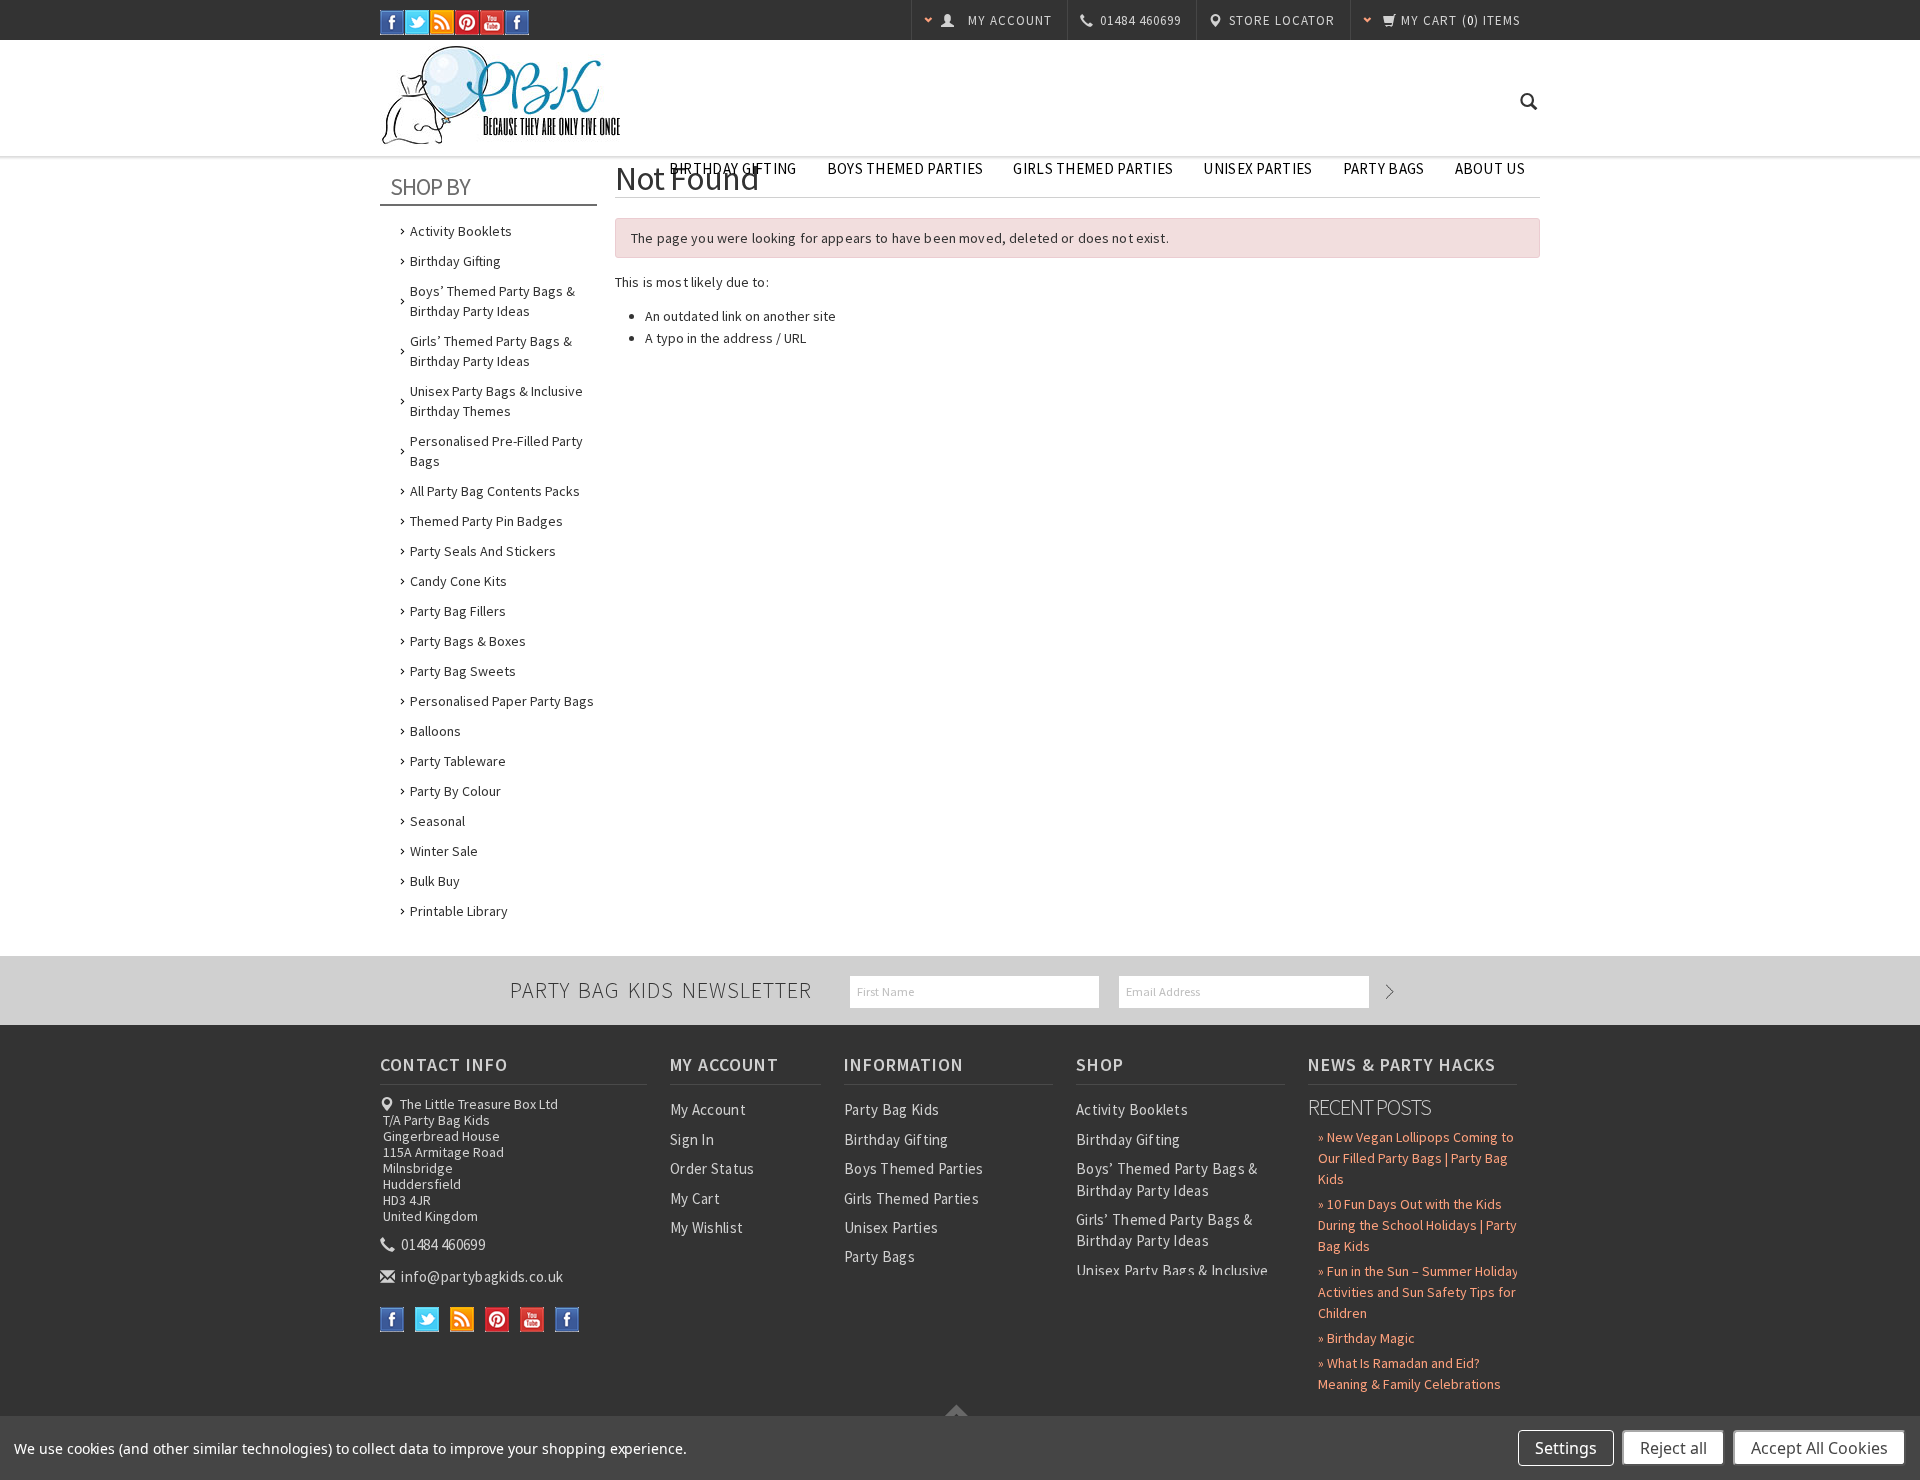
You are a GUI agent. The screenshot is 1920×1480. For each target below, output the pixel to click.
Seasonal (437, 821)
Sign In (692, 1139)
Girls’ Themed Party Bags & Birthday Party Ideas (491, 351)
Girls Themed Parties (1093, 168)
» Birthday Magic (1366, 1338)
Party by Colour (455, 791)
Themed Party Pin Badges (486, 521)
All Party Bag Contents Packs (495, 491)
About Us (1490, 168)
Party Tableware (458, 761)
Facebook (392, 22)
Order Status (712, 1168)
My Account (708, 1109)
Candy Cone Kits (458, 581)
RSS (442, 22)
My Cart (695, 1198)
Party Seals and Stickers (483, 551)
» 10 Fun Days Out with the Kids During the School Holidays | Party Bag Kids (1417, 1225)
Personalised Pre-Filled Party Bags (496, 451)
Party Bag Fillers (458, 611)
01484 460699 (441, 1244)
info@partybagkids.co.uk (480, 1276)
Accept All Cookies (1819, 1448)
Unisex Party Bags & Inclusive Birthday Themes (496, 401)
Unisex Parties (1257, 168)
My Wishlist (706, 1227)
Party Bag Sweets (463, 671)
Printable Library (459, 911)
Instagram (517, 22)
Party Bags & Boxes (468, 641)
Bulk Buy (435, 881)
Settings (1566, 1448)
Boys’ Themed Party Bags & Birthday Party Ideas (492, 301)
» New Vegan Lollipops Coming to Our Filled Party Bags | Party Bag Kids (1416, 1158)
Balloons (435, 731)
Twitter (417, 22)
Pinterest (467, 22)
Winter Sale (444, 851)
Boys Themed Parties (905, 168)
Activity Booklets (461, 231)
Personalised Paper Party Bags (502, 701)
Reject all (1673, 1448)
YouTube (492, 22)
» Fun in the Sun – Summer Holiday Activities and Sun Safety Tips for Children (1418, 1292)
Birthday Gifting (733, 168)
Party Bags (1384, 168)
